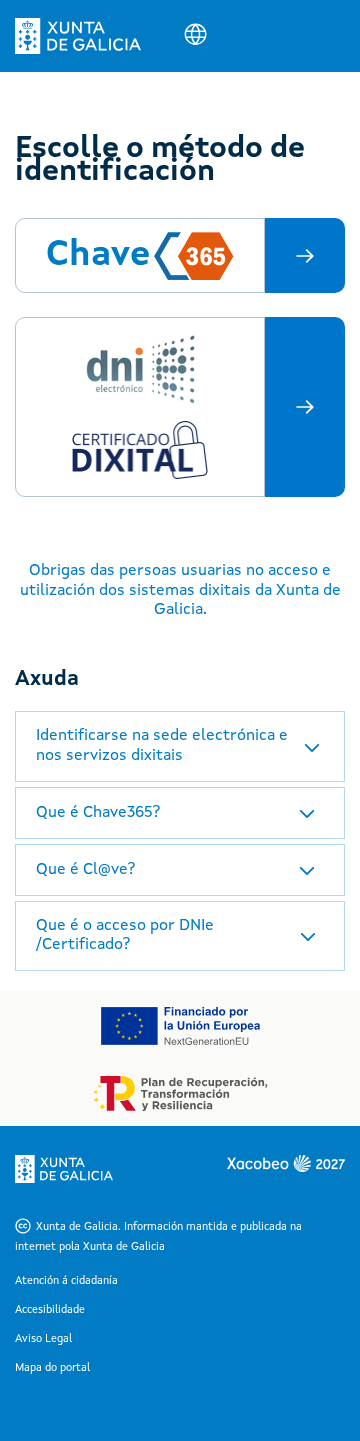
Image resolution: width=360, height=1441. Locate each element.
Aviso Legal (43, 1339)
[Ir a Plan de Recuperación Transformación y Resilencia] (180, 1093)
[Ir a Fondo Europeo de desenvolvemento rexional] (180, 1026)
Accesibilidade (50, 1310)
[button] (180, 746)
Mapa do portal (52, 1368)
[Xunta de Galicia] (78, 36)
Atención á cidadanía (66, 1281)
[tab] (180, 746)
